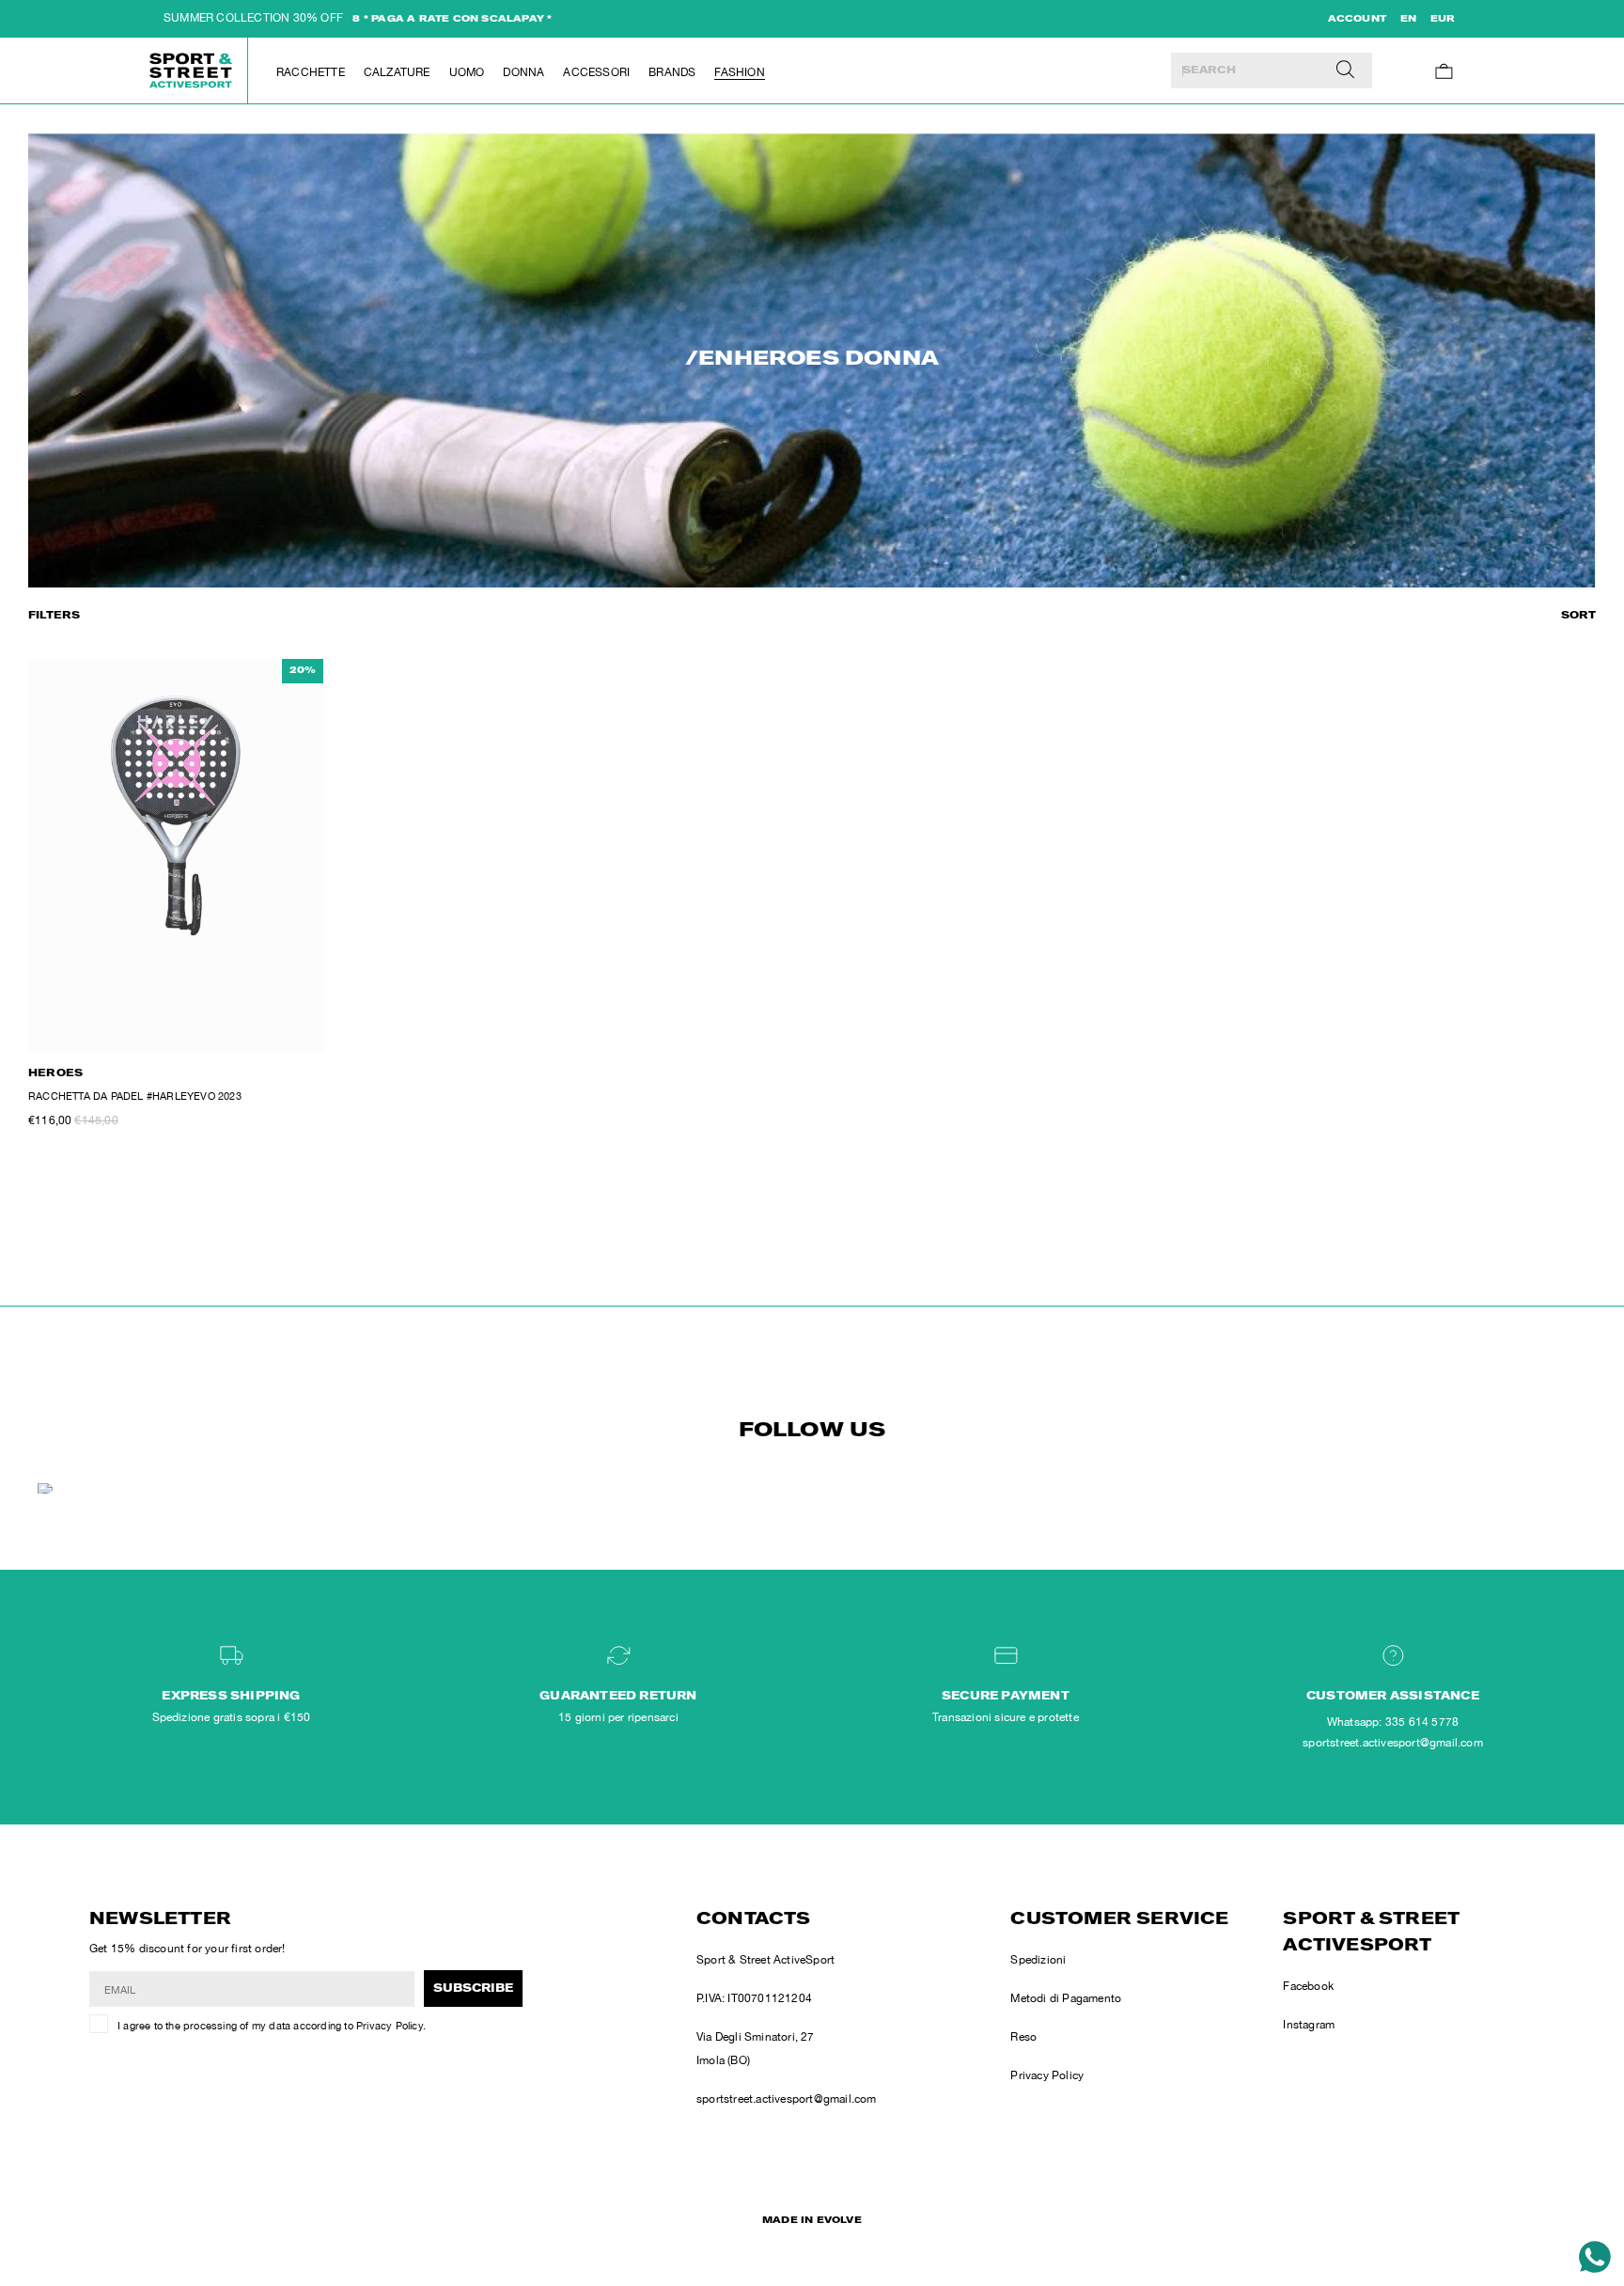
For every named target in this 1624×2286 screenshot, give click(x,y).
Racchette (311, 72)
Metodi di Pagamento (1066, 1998)
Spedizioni (1038, 1960)
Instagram (1309, 2025)
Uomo (467, 72)
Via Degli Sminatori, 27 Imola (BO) (756, 2049)
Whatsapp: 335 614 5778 (1393, 1722)
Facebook (1308, 1986)
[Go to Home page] (192, 70)
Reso (1023, 2037)
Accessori (596, 72)
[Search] (1345, 70)
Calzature (397, 72)
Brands (672, 72)
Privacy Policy (390, 2026)
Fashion (739, 72)
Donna (523, 72)
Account (1357, 20)
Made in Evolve (812, 2221)
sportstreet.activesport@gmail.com (787, 2099)
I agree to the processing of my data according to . (272, 2026)
